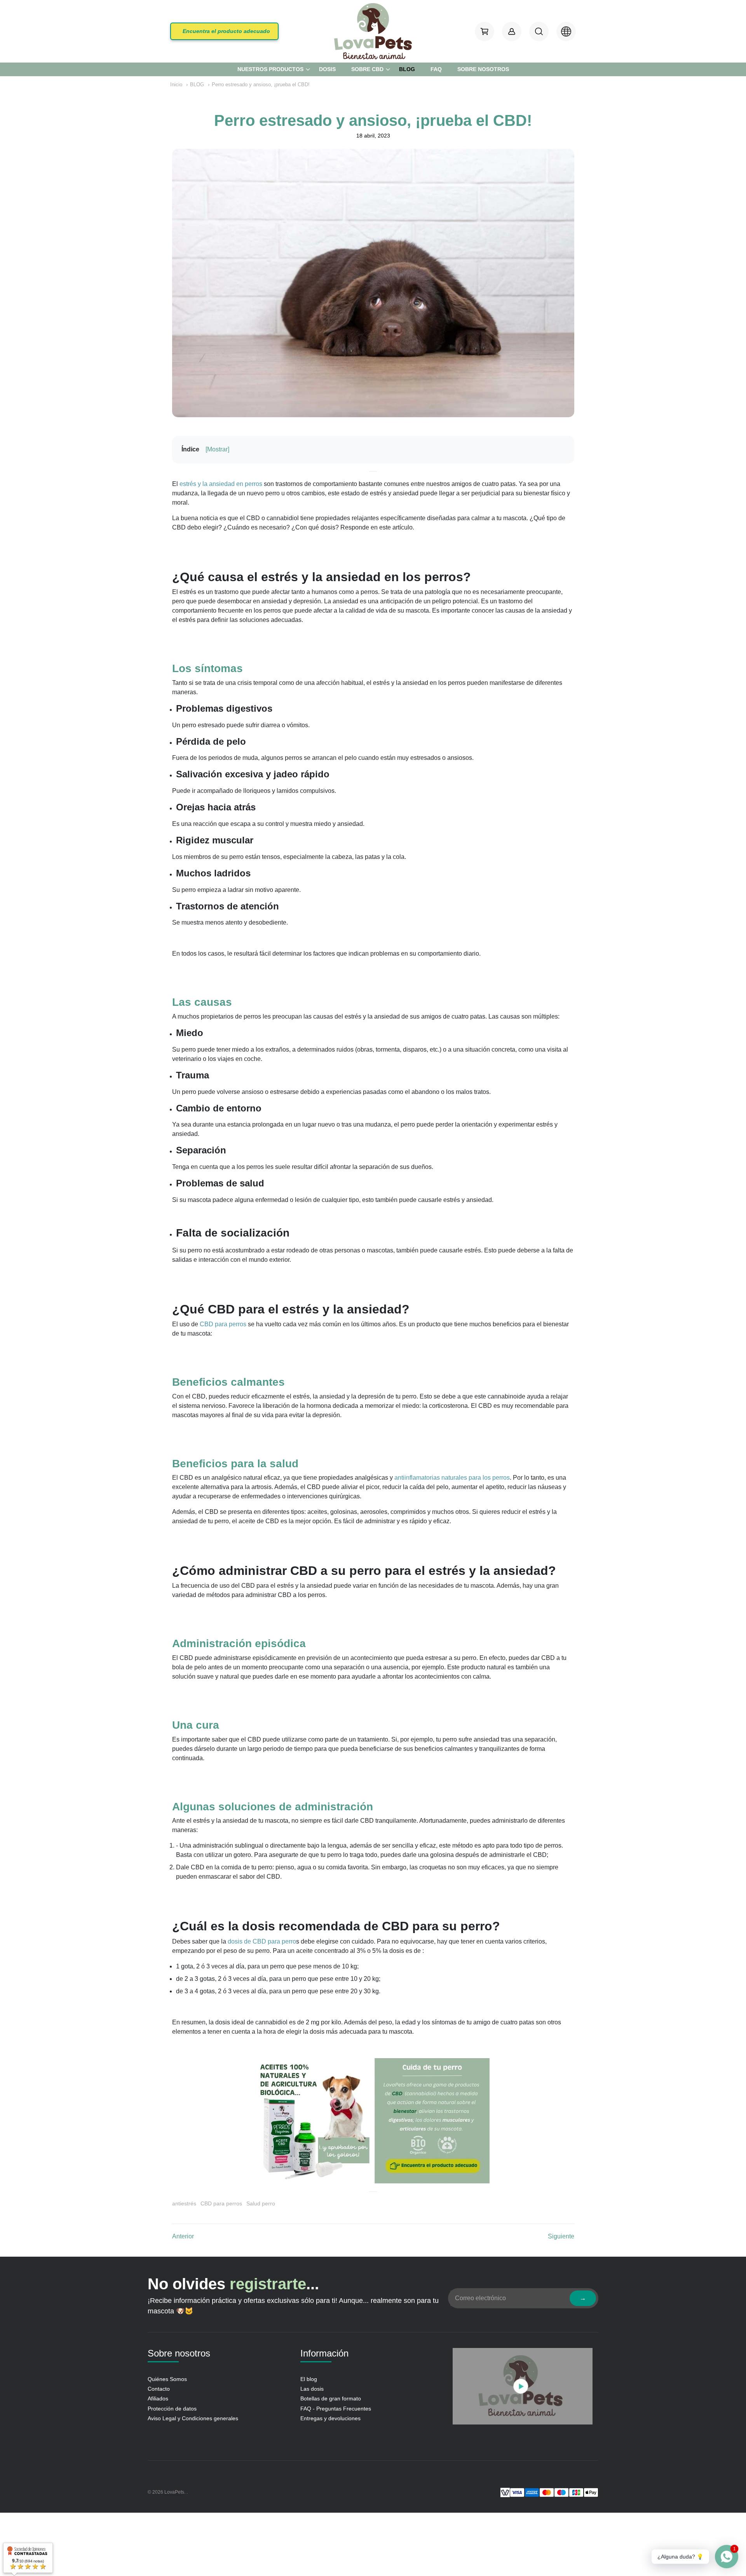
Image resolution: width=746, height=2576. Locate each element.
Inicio (176, 84)
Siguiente (561, 2236)
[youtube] (523, 2388)
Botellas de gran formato (331, 2398)
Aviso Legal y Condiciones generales (193, 2418)
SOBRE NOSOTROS (483, 69)
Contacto (159, 2389)
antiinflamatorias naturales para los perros (452, 1478)
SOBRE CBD (367, 69)
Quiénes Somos (167, 2379)
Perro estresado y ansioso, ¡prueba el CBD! (261, 84)
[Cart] (485, 31)
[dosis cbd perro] (373, 2120)
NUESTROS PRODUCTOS (270, 69)
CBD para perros (223, 1324)
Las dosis (312, 2389)
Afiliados (158, 2398)
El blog (309, 2379)
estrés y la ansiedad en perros (221, 484)
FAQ (436, 69)
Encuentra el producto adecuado (226, 31)
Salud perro (261, 2203)
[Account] (512, 31)
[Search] (539, 31)
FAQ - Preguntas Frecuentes (336, 2409)
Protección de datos (172, 2409)
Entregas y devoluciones (330, 2418)
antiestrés (184, 2203)
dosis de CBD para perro (262, 1941)
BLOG (407, 69)
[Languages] (566, 31)
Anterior (183, 2236)
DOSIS (327, 69)
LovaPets (174, 2492)
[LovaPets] (373, 31)
